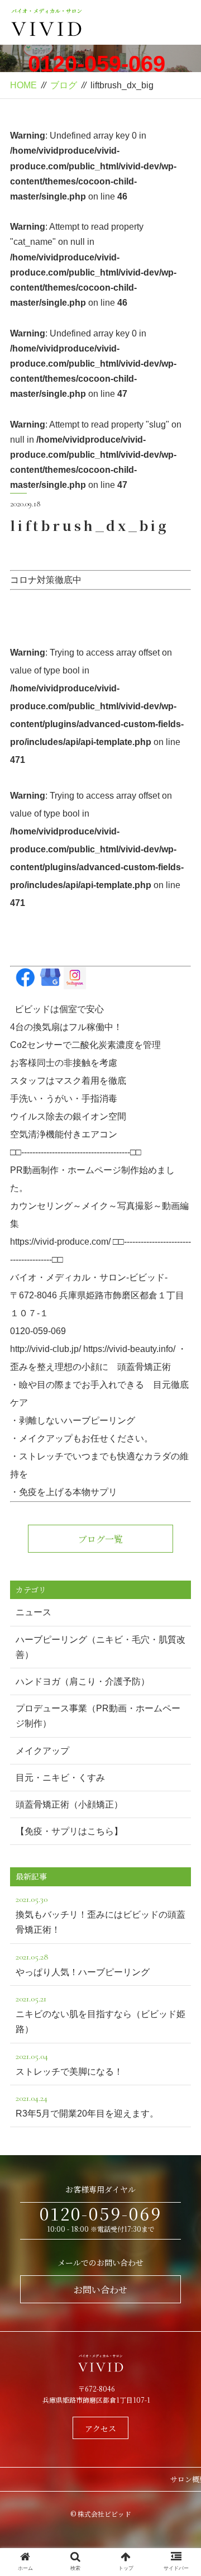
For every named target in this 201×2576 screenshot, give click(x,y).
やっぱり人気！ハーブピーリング (83, 1964)
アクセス (100, 2428)
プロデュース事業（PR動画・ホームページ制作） (98, 1716)
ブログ (64, 85)
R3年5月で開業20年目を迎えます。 (87, 2105)
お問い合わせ (100, 2290)
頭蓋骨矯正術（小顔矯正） (69, 1804)
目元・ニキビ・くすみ (60, 1778)
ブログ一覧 (100, 1539)
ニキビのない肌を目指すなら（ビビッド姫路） (100, 2013)
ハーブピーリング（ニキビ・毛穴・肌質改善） (100, 1647)
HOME (23, 85)
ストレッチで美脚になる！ (69, 2063)
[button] (180, 1575)
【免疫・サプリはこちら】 (69, 1831)
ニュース (33, 1612)
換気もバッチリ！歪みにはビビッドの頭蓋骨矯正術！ (100, 1914)
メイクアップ (42, 1751)
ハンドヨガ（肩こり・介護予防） (83, 1681)
